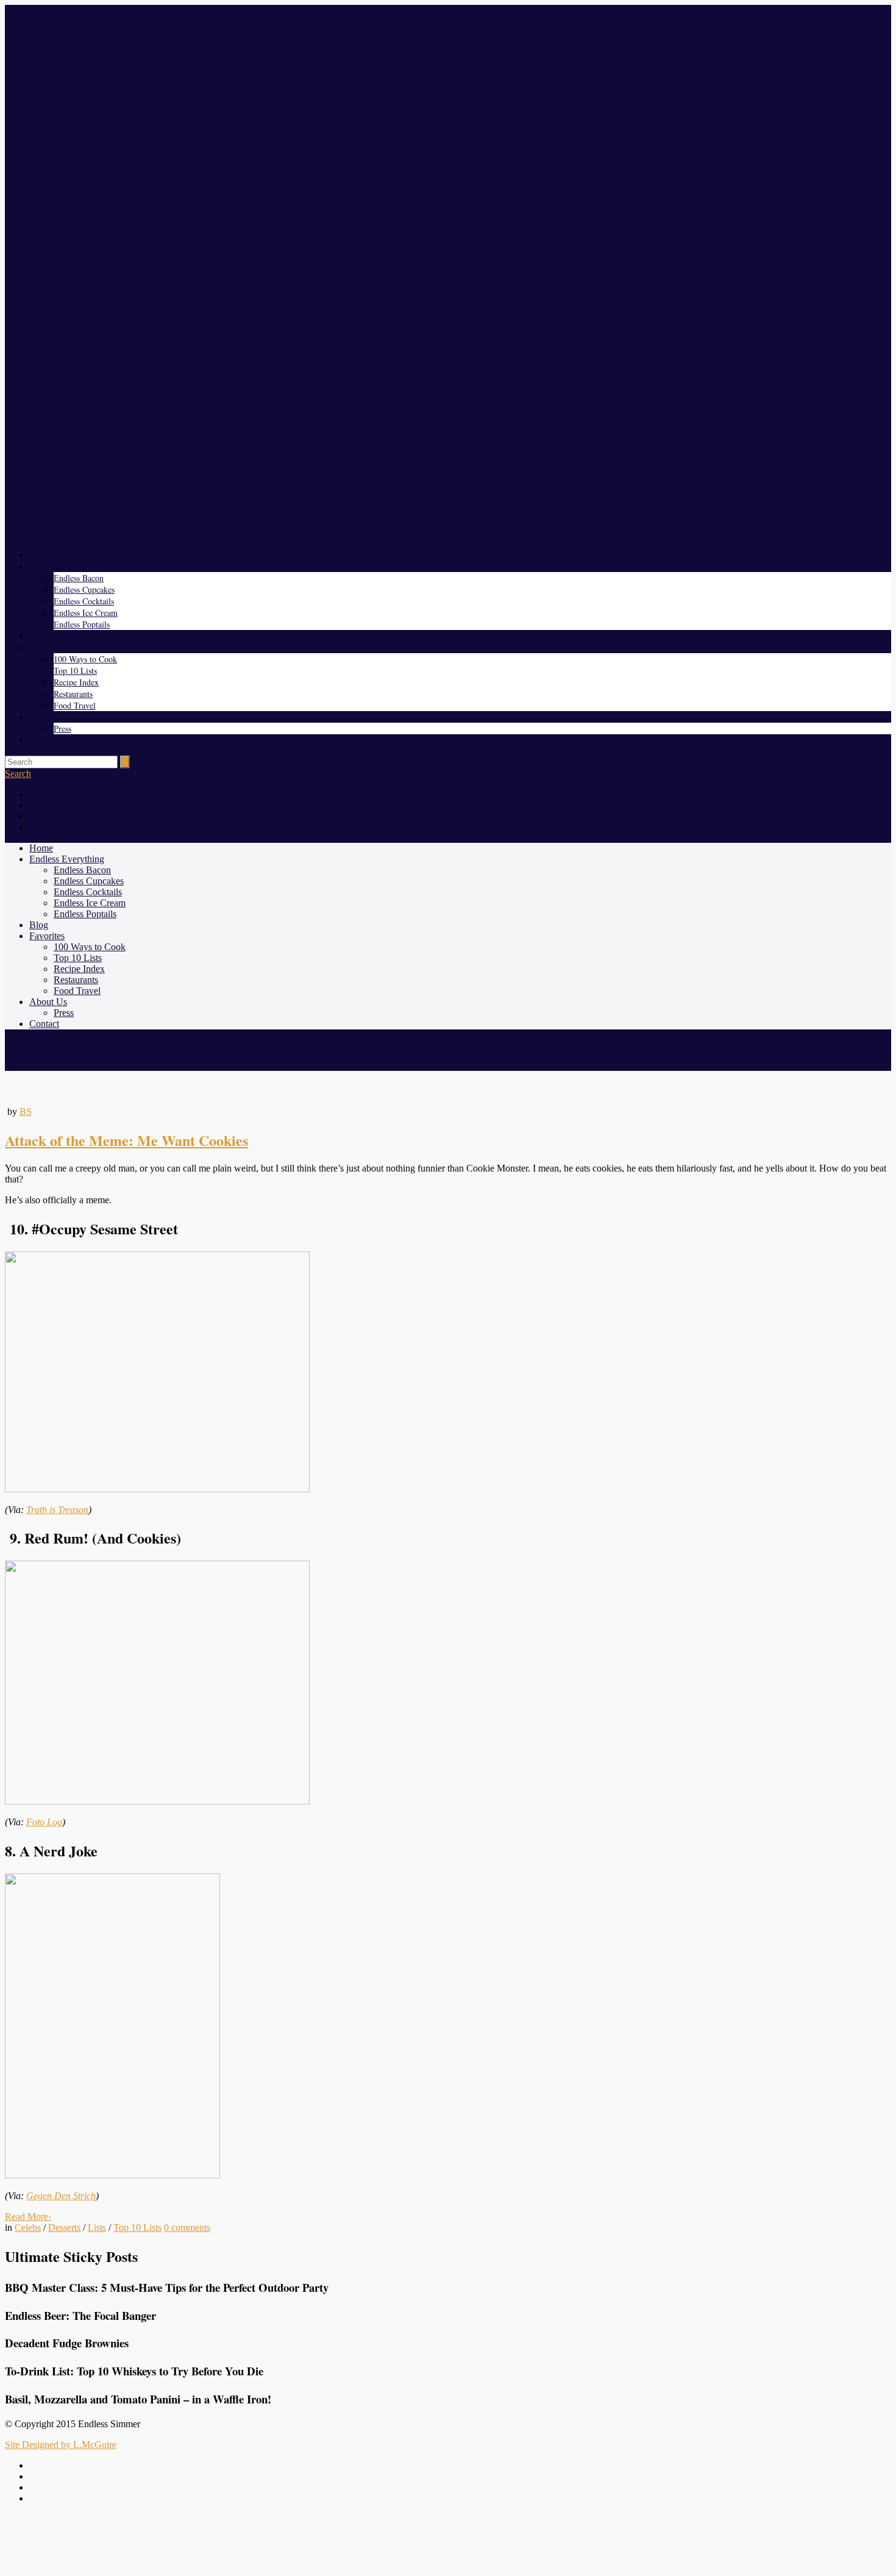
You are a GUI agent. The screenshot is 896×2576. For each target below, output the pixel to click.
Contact (42, 740)
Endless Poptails (82, 624)
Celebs (28, 2227)
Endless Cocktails (84, 601)
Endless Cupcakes (84, 589)
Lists (97, 2227)
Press (62, 728)
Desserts (64, 2227)
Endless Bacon (79, 578)
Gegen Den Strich (61, 2196)
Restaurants (73, 694)
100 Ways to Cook (85, 659)
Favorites (45, 647)
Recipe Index (76, 682)
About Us (46, 717)
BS (26, 1111)
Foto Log (44, 1822)
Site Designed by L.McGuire (61, 2445)
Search (18, 774)
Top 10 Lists (75, 671)
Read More (28, 2216)
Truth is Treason (57, 1510)
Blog (37, 636)
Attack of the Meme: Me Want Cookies (126, 1140)
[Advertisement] (448, 2541)
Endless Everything (63, 566)
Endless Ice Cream (86, 613)
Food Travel (75, 705)
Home (40, 555)
